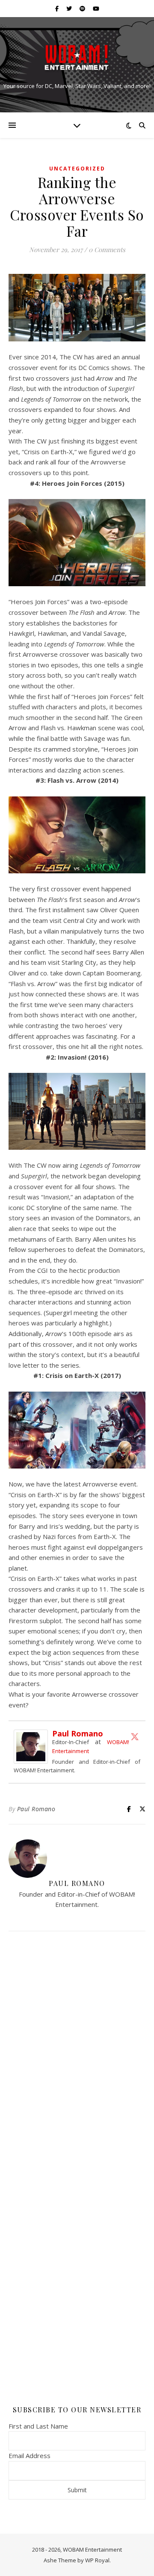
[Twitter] (135, 1736)
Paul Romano (78, 1733)
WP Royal (97, 2560)
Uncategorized (77, 169)
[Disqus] (77, 2051)
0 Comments (107, 250)
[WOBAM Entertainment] (77, 57)
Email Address (30, 2456)
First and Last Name (38, 2426)
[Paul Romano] (33, 1747)
